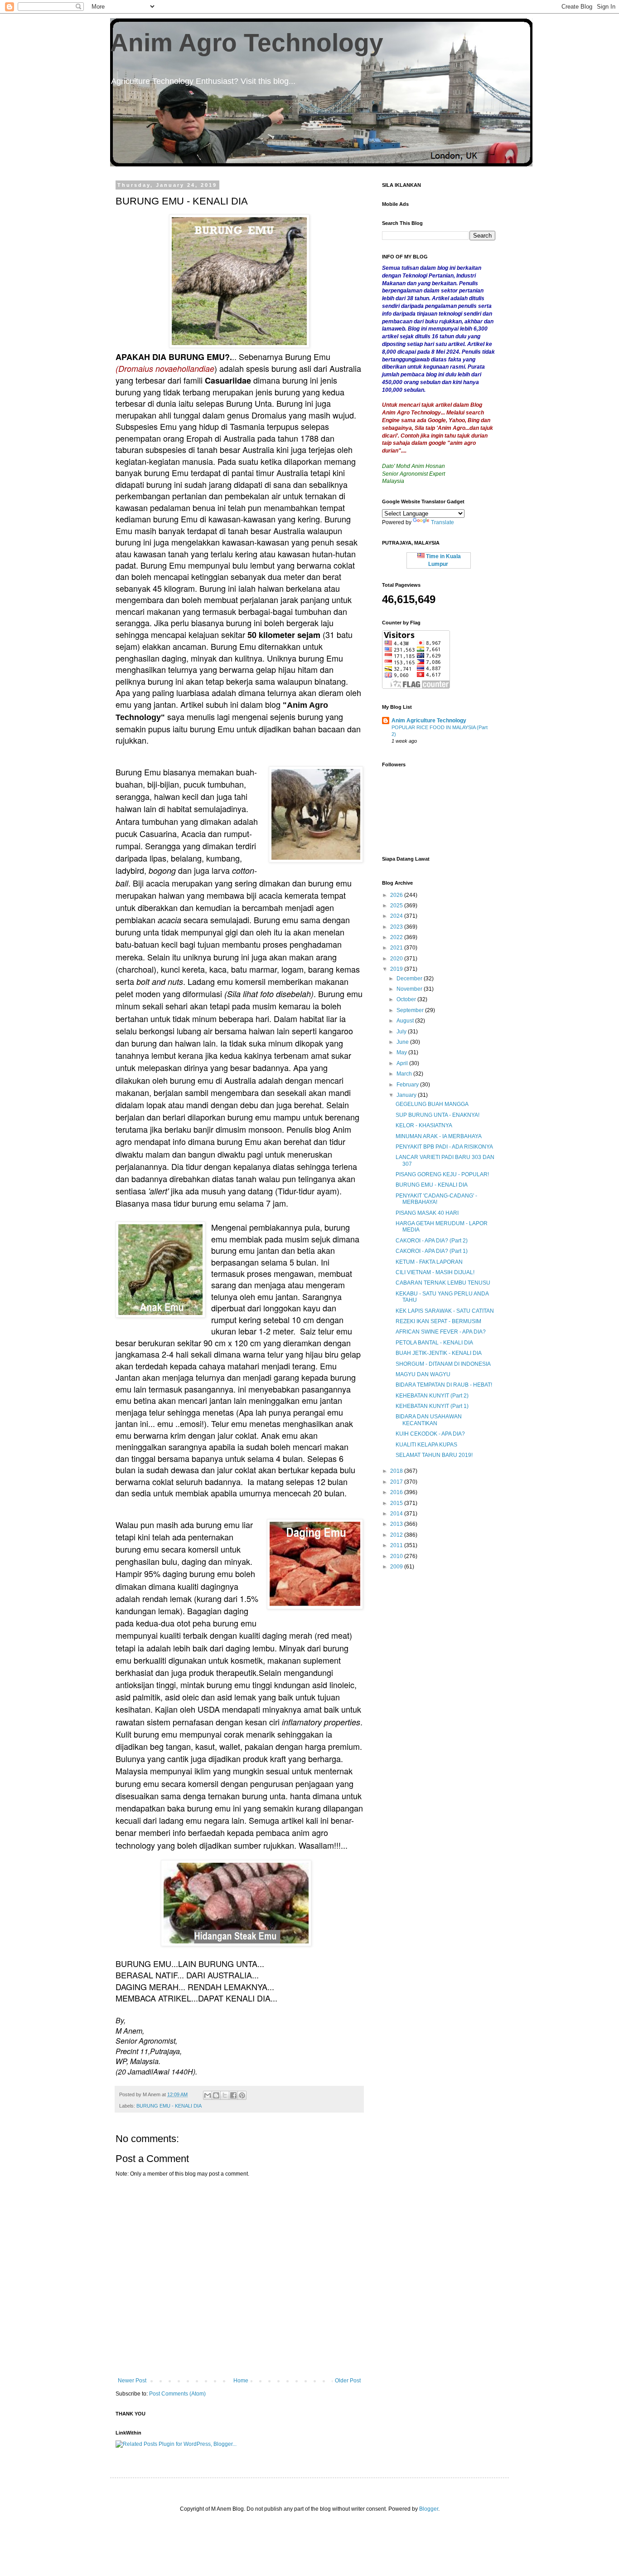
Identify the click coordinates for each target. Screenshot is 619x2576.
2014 (397, 1514)
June (403, 1042)
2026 (397, 895)
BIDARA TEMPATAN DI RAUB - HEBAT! (444, 1385)
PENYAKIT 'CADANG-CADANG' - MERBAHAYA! (436, 1199)
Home (241, 2381)
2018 (397, 1471)
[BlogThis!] (216, 2095)
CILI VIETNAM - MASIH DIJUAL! (435, 1272)
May (402, 1052)
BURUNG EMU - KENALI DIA (169, 2106)
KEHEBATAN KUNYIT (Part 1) (432, 1406)
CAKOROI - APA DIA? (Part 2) (432, 1241)
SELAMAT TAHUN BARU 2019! (434, 1455)
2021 (397, 948)
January (407, 1095)
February (408, 1085)
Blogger (429, 2509)
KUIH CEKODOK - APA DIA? (430, 1434)
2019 (397, 969)
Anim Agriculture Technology (429, 721)
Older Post (348, 2381)
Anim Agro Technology (247, 43)
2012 (397, 1535)
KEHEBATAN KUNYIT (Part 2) (432, 1396)
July (402, 1032)
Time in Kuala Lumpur (443, 560)
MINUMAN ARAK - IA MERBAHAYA (439, 1136)
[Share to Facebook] (233, 2095)
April (403, 1063)
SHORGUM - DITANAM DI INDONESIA (443, 1364)
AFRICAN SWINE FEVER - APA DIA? (441, 1332)
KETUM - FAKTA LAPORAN (429, 1262)
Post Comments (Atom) (177, 2394)
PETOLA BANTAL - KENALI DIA (434, 1343)
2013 (397, 1524)
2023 (397, 927)
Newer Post (132, 2381)
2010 (397, 1556)
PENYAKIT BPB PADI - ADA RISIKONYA (444, 1147)
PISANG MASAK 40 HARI (427, 1213)
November (410, 989)
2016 (397, 1492)
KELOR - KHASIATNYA (424, 1125)
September (411, 1010)
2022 (397, 937)
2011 (397, 1545)
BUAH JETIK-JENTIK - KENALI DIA (439, 1353)
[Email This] (208, 2095)
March (405, 1074)
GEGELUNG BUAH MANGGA (432, 1104)
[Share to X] (225, 2095)
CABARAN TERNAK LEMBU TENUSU (443, 1283)
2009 (397, 1567)
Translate (442, 522)
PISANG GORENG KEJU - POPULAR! (442, 1174)
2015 (397, 1503)
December (410, 979)
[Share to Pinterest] (242, 2095)
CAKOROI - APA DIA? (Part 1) (432, 1251)
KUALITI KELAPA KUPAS (426, 1445)
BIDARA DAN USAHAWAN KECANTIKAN (429, 1420)
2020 (397, 959)
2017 (397, 1482)
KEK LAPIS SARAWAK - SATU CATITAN (445, 1311)
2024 (397, 916)
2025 (397, 906)
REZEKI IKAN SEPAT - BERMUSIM (438, 1321)
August (406, 1021)
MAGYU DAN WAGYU (423, 1374)
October (407, 999)
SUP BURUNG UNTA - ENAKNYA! (438, 1115)
